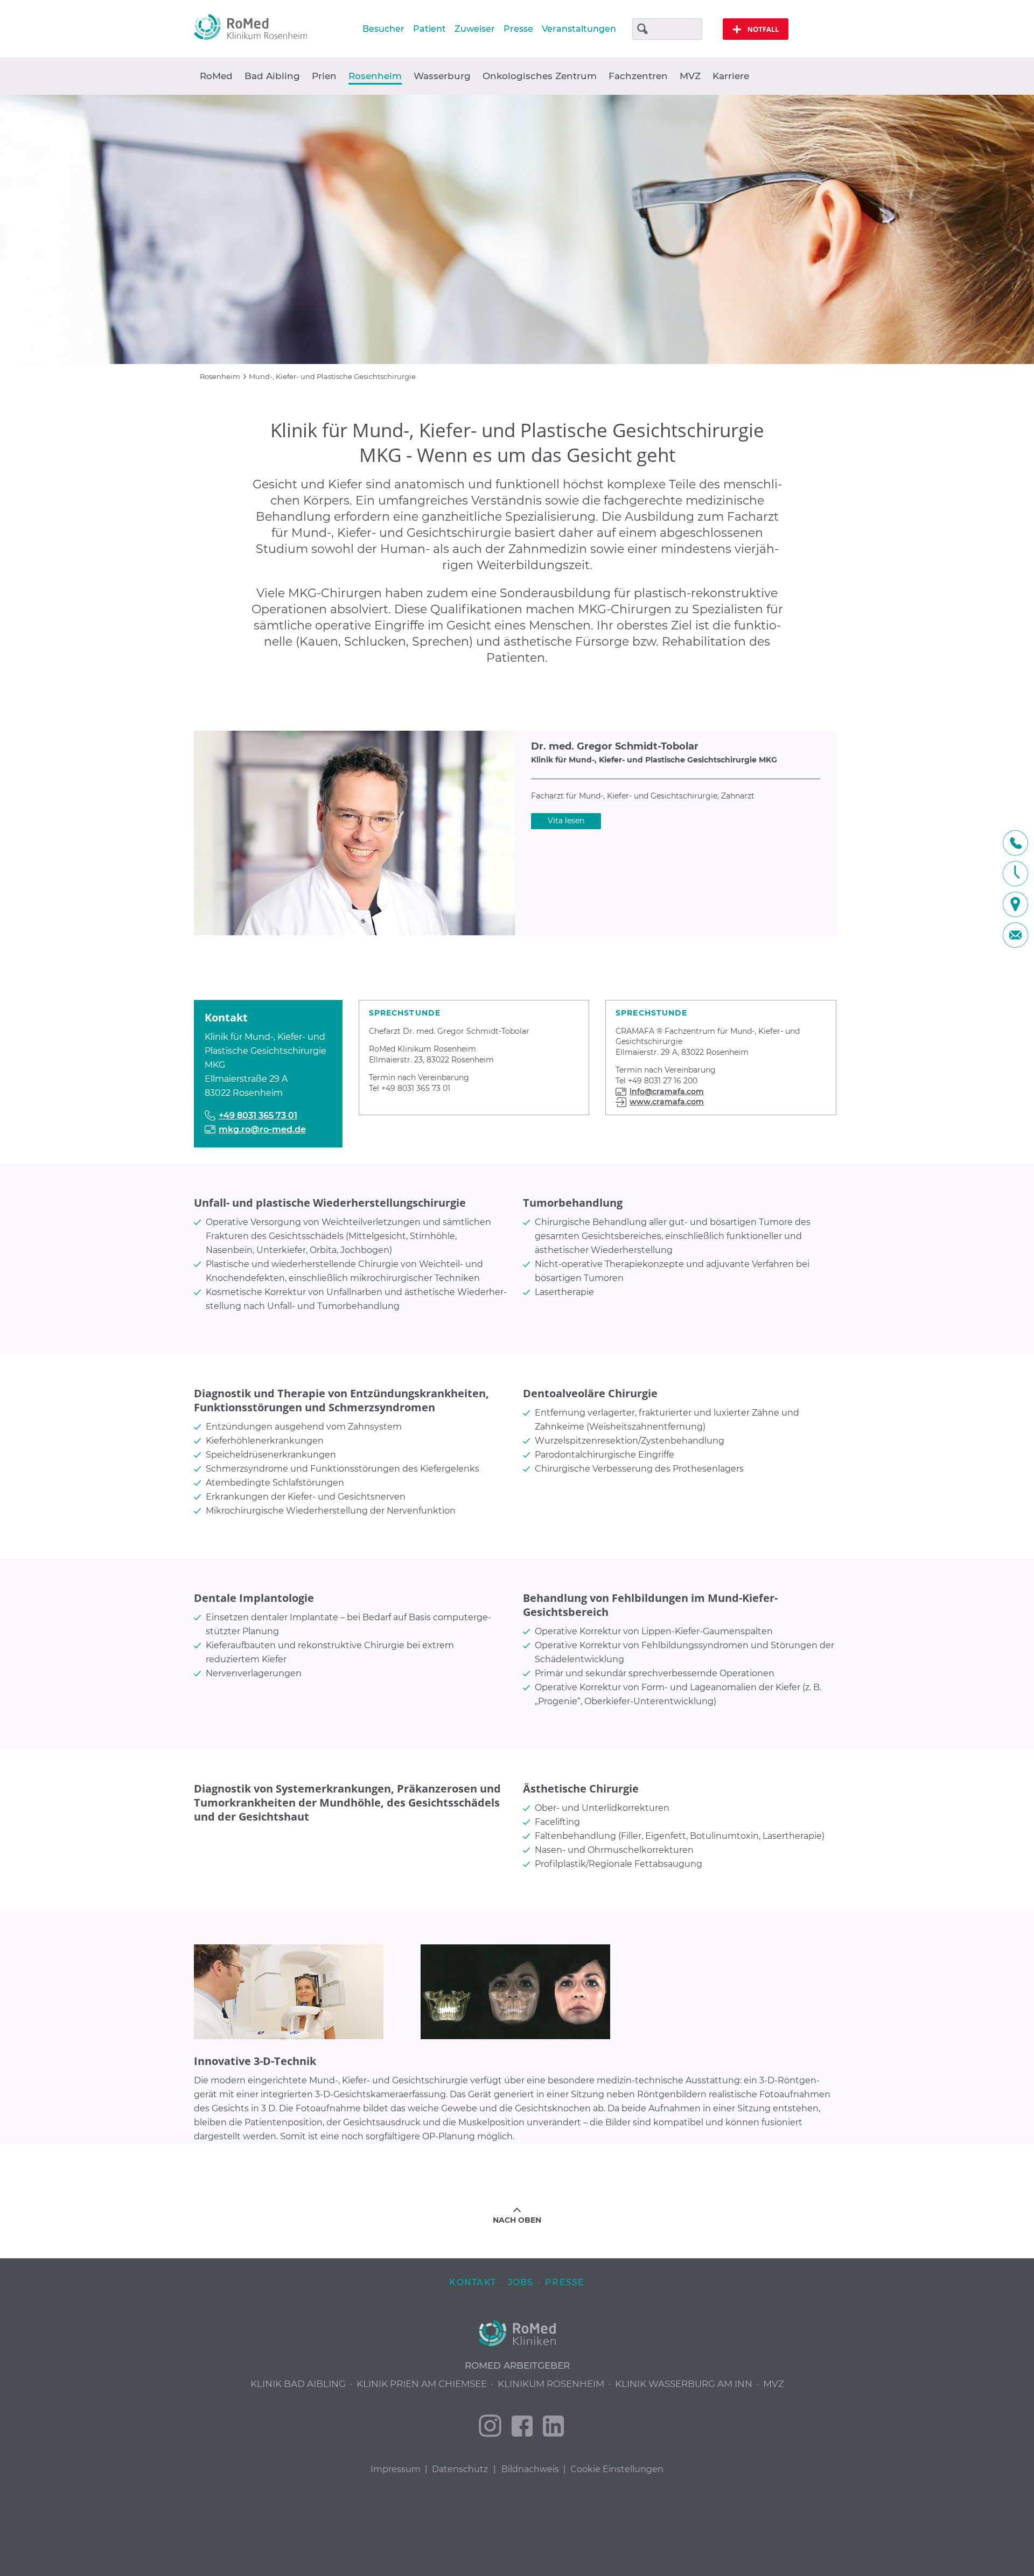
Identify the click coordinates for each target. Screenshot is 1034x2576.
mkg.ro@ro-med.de (262, 1129)
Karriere (731, 76)
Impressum (396, 2469)
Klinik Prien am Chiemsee (422, 2384)
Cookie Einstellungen (617, 2469)
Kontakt (473, 2282)
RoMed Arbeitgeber (517, 2365)
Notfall (756, 29)
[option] (517, 229)
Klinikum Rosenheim (551, 2384)
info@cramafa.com (667, 1091)
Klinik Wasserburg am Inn (684, 2384)
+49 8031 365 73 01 (258, 1115)
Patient (429, 29)
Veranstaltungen (579, 29)
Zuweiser (475, 29)
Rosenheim (220, 376)
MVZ (690, 76)
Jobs (521, 2282)
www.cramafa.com (667, 1102)
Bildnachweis (530, 2469)
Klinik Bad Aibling (298, 2384)
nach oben (517, 2220)
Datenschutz (460, 2469)
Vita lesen (566, 821)
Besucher (383, 29)
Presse (518, 29)
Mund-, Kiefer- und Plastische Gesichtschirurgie (332, 376)
